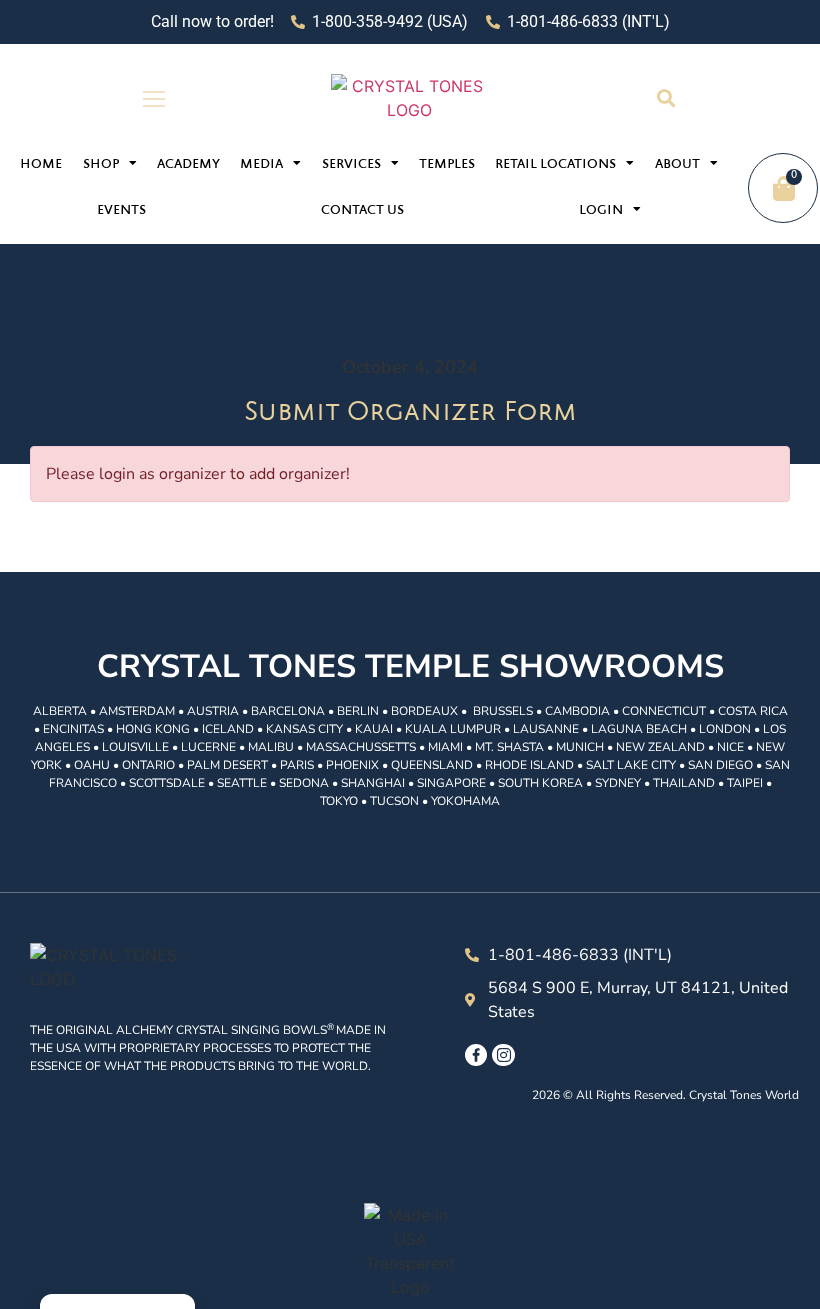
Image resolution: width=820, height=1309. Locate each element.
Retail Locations (555, 165)
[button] (665, 98)
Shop (101, 165)
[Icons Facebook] (476, 1055)
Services (351, 165)
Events (121, 211)
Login (601, 211)
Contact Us (362, 211)
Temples (447, 165)
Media (261, 165)
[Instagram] (503, 1055)
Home (41, 165)
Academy (188, 165)
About (677, 165)
